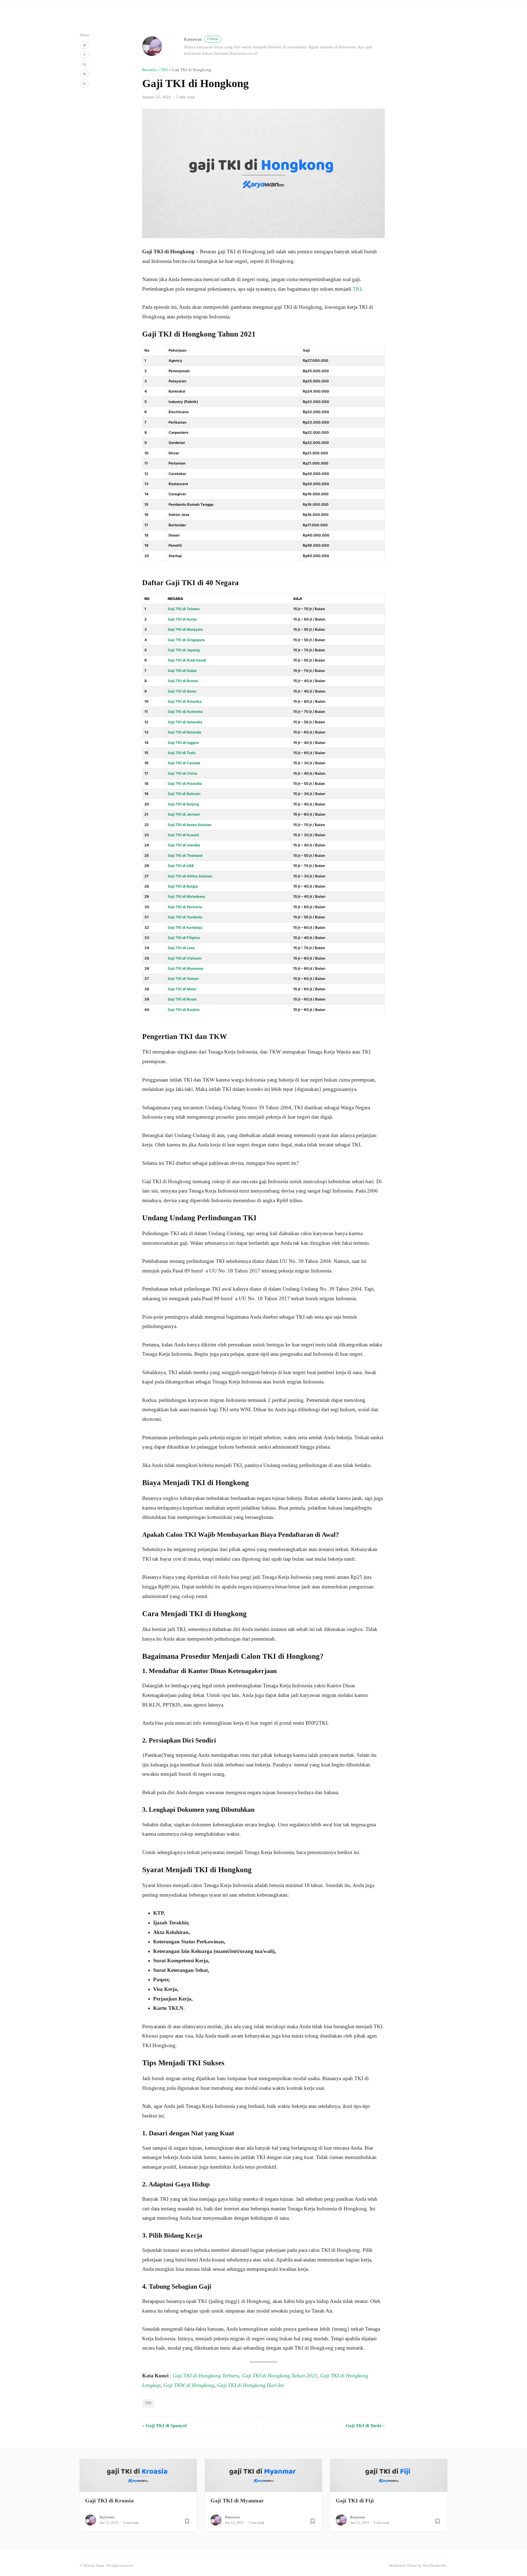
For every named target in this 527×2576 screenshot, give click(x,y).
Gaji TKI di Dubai (182, 671)
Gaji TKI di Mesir (182, 989)
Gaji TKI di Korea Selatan (190, 825)
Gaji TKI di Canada (184, 763)
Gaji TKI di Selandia (185, 722)
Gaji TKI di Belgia (183, 886)
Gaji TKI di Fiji (355, 2500)
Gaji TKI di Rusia (182, 999)
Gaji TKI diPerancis (185, 907)
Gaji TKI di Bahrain (184, 794)
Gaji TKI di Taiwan (184, 609)
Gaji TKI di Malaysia (185, 629)
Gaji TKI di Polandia (185, 783)
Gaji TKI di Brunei (183, 681)
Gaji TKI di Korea (182, 619)
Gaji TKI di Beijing (183, 804)
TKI (164, 70)
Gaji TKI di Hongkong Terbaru (206, 2376)
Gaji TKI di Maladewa (186, 896)
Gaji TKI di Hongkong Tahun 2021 (280, 2376)
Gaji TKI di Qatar (182, 691)
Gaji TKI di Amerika (185, 701)
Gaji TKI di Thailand (185, 855)
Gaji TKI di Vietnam (185, 958)
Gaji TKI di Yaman (183, 979)
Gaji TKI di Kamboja (185, 927)
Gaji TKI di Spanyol (166, 2426)
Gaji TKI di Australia (185, 712)
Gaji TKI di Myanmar (186, 968)
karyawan (201, 39)
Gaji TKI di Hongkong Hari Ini (250, 2385)
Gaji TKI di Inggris (183, 743)
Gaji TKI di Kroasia (109, 2500)
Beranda (149, 70)
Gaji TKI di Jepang (184, 650)
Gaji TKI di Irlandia (184, 845)
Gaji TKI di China (182, 773)
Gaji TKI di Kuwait (183, 835)
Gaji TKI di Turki (182, 753)
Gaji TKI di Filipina (184, 938)
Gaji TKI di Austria (184, 1010)
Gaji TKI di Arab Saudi (187, 660)
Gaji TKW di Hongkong (189, 2385)
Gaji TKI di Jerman (184, 814)
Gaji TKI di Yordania (185, 917)
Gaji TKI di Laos (181, 948)
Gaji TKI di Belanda (184, 732)
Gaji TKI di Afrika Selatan (190, 876)
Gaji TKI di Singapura (186, 640)
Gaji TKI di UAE (181, 866)
